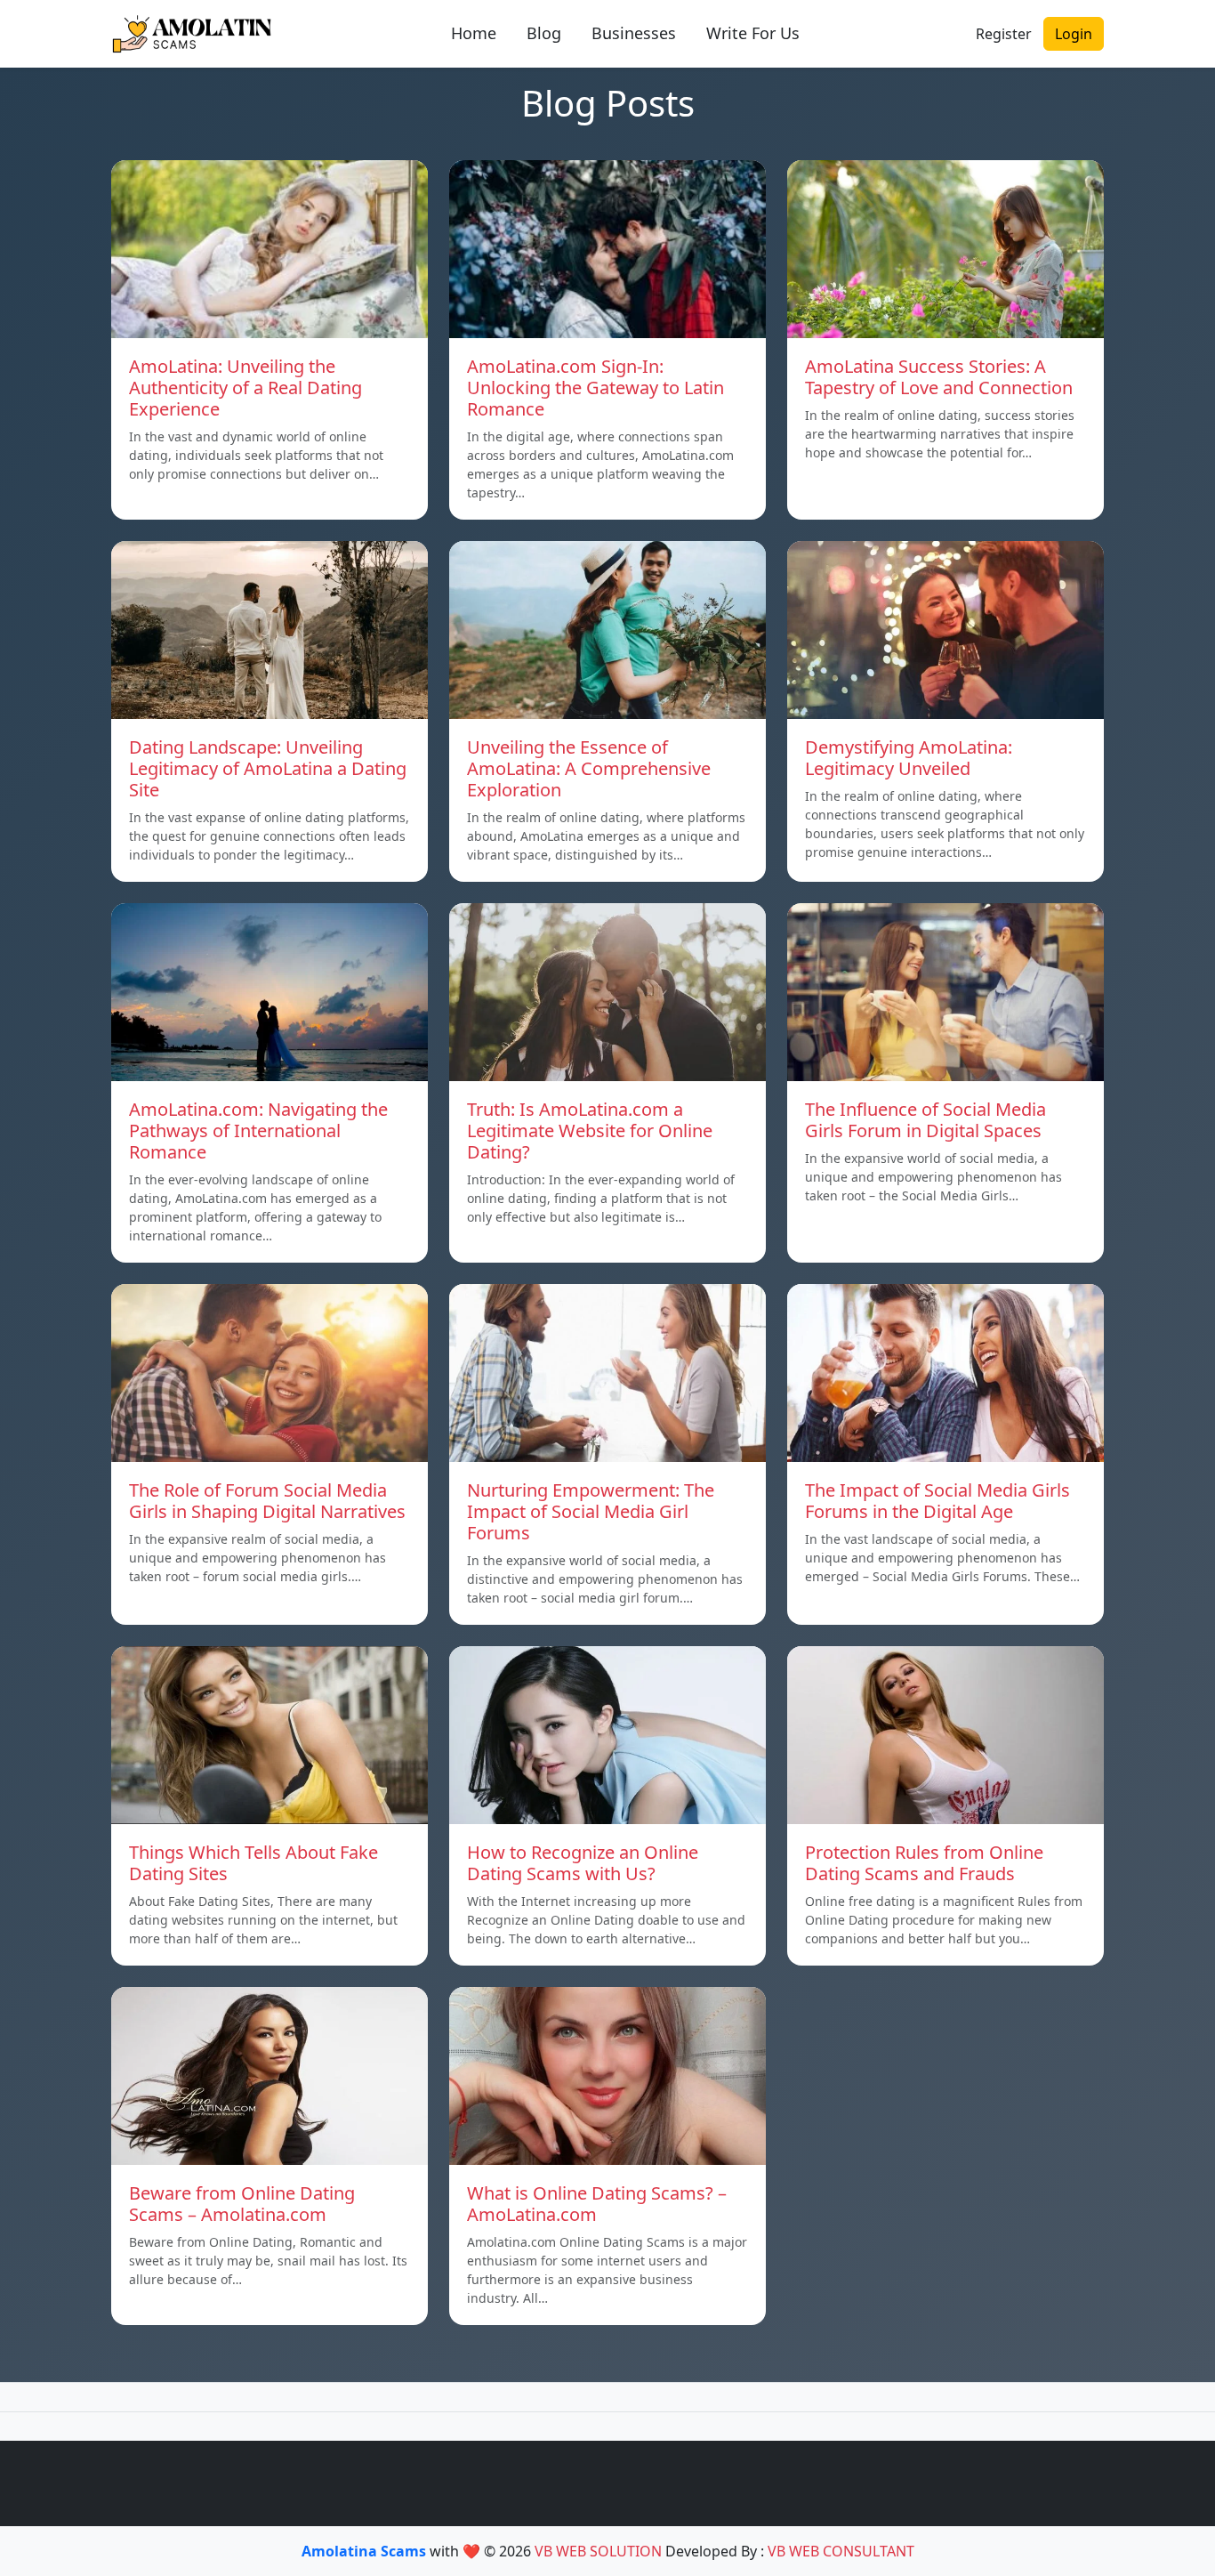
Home (474, 33)
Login (1074, 34)
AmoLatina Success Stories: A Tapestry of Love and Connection (939, 377)
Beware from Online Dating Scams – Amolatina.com (242, 2204)
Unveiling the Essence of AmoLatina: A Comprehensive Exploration (589, 768)
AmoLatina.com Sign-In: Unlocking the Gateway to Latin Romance (595, 388)
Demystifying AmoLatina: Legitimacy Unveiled (909, 758)
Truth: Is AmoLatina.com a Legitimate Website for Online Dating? (590, 1131)
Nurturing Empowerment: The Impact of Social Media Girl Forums (591, 1511)
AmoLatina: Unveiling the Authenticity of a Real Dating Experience (245, 388)
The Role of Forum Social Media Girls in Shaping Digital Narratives (267, 1501)
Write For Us (753, 33)
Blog (544, 33)
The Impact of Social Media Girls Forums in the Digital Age (937, 1501)
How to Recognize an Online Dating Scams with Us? (583, 1863)
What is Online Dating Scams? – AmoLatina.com (597, 2204)
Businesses (634, 33)
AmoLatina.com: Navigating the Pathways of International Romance (258, 1131)
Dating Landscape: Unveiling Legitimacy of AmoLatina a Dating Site (268, 768)
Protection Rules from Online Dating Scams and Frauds (924, 1863)
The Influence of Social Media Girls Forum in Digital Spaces (925, 1120)
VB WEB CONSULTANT (841, 2551)
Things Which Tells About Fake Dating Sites (253, 1863)
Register (1004, 34)
